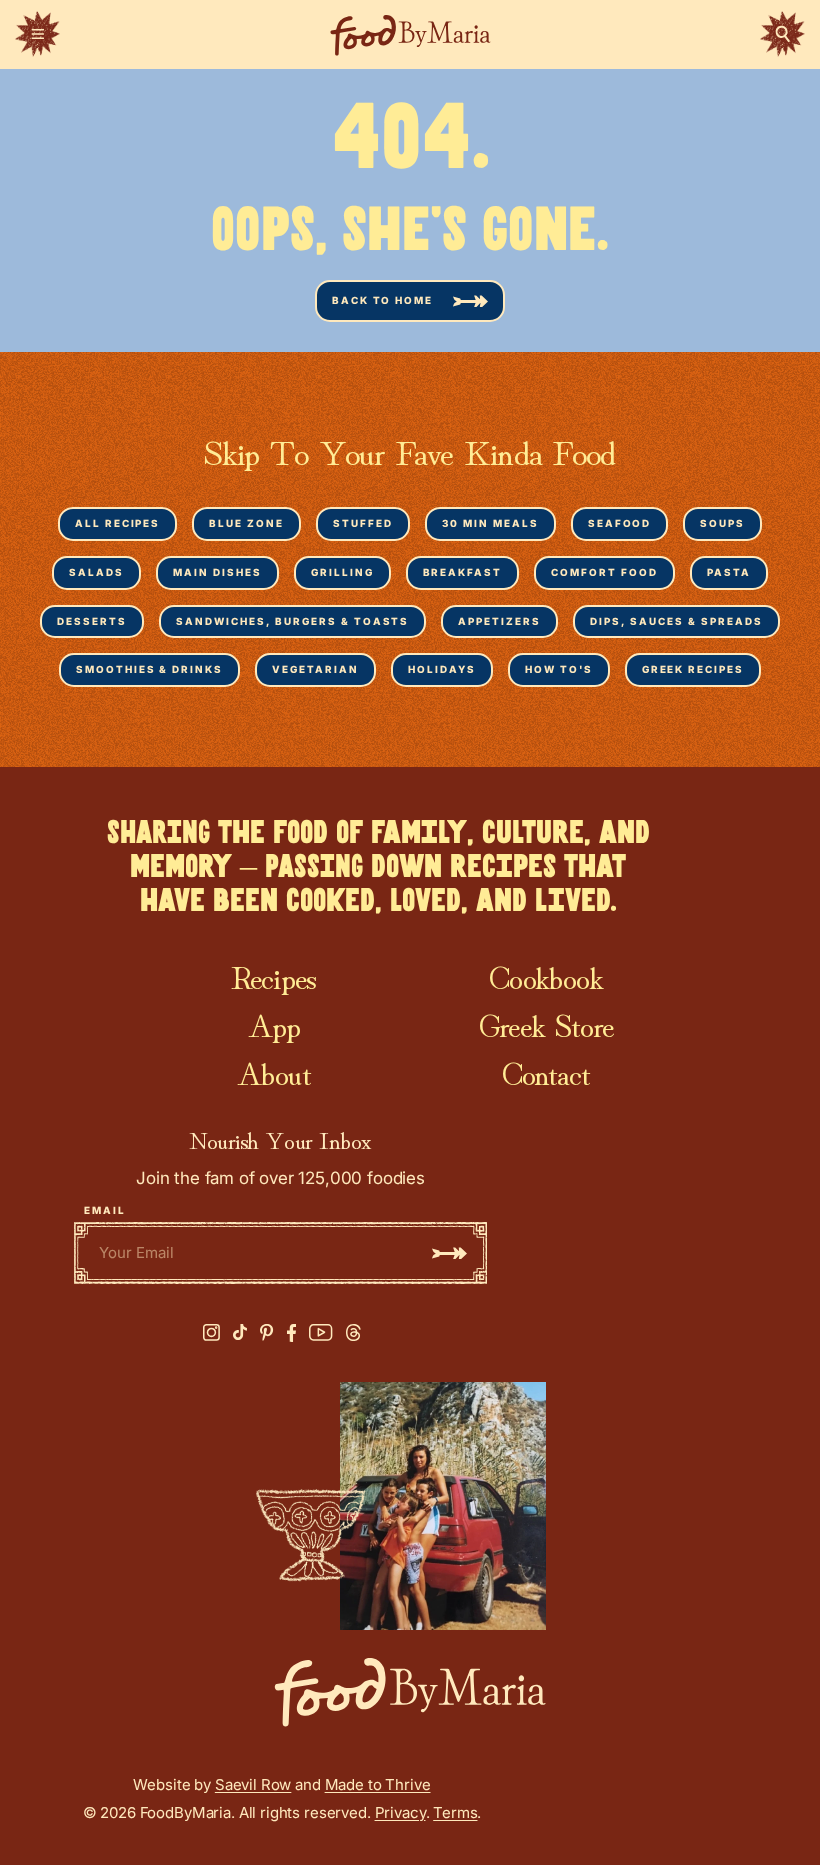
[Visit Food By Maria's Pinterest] (267, 1332)
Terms (455, 1812)
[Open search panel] (782, 34)
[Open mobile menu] (37, 34)
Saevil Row (253, 1784)
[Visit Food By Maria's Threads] (353, 1333)
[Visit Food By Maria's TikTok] (240, 1332)
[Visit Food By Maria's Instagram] (211, 1332)
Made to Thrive (378, 1784)
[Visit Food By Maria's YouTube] (321, 1332)
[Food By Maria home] (410, 34)
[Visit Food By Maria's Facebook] (291, 1333)
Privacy (400, 1812)
